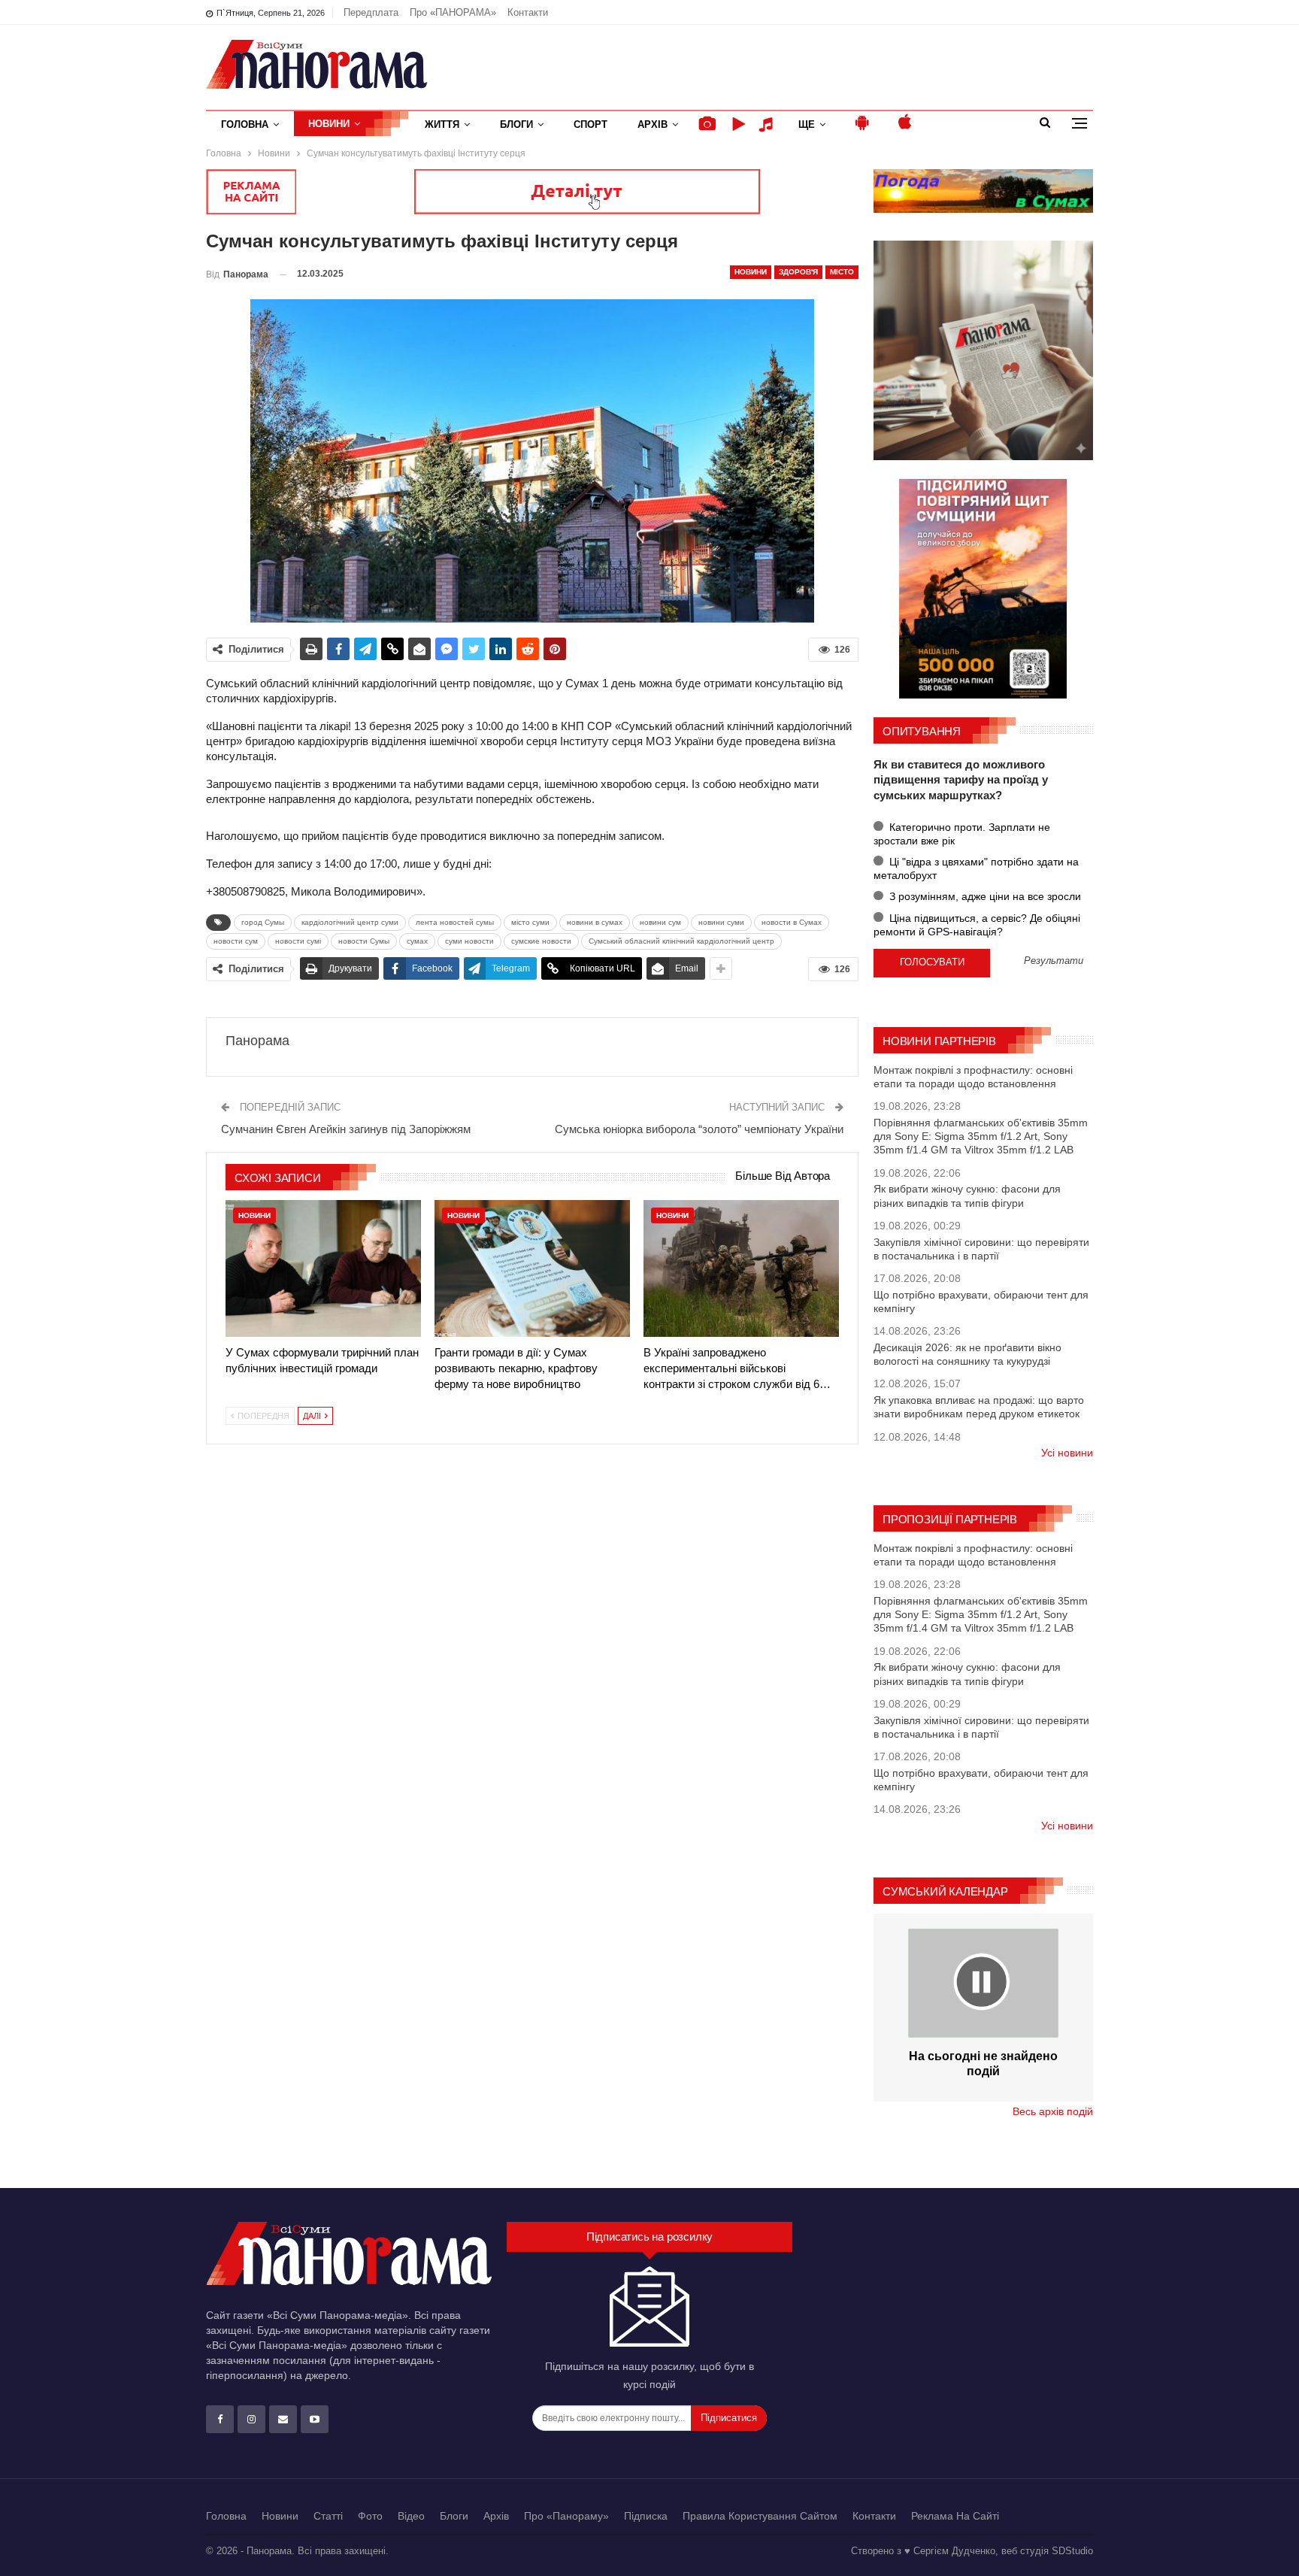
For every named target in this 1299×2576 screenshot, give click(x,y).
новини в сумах (595, 922)
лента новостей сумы (455, 922)
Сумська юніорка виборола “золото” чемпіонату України (699, 1129)
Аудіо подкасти (768, 124)
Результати (1054, 961)
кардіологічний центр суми (350, 922)
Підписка (646, 2516)
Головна (245, 124)
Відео (411, 2516)
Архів (653, 124)
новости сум (236, 941)
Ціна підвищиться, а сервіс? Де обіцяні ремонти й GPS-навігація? (977, 925)
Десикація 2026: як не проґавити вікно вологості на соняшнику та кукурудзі (967, 1354)
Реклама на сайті (955, 2516)
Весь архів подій (1053, 2111)
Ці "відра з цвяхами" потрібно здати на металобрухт (976, 868)
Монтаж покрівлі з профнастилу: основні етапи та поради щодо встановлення (973, 1077)
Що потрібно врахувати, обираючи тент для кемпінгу (981, 1302)
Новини (329, 124)
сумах (417, 941)
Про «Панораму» (566, 2516)
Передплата (371, 12)
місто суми (530, 922)
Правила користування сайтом (760, 2516)
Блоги (516, 124)
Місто (842, 272)
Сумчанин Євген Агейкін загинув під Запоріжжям (346, 1129)
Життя (442, 124)
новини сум (660, 922)
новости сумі (298, 941)
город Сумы (263, 922)
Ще (807, 124)
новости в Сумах (792, 922)
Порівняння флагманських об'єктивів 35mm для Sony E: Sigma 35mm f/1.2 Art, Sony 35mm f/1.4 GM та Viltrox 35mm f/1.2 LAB (981, 1136)
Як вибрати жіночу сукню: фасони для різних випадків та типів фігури (967, 1196)
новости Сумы (364, 941)
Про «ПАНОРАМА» (453, 12)
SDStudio (1072, 2551)
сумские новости (541, 941)
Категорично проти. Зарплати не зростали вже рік (962, 834)
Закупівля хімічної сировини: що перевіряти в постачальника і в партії (981, 1249)
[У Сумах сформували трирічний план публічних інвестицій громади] (323, 1268)
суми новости (469, 941)
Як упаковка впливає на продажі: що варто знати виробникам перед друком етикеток (979, 1407)
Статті (328, 2516)
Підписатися (729, 2418)
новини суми (721, 922)
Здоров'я (798, 272)
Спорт (590, 124)
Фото (370, 2516)
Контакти (528, 12)
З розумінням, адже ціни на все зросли (984, 896)
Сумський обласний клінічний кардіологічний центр (681, 941)
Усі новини (1067, 1453)
